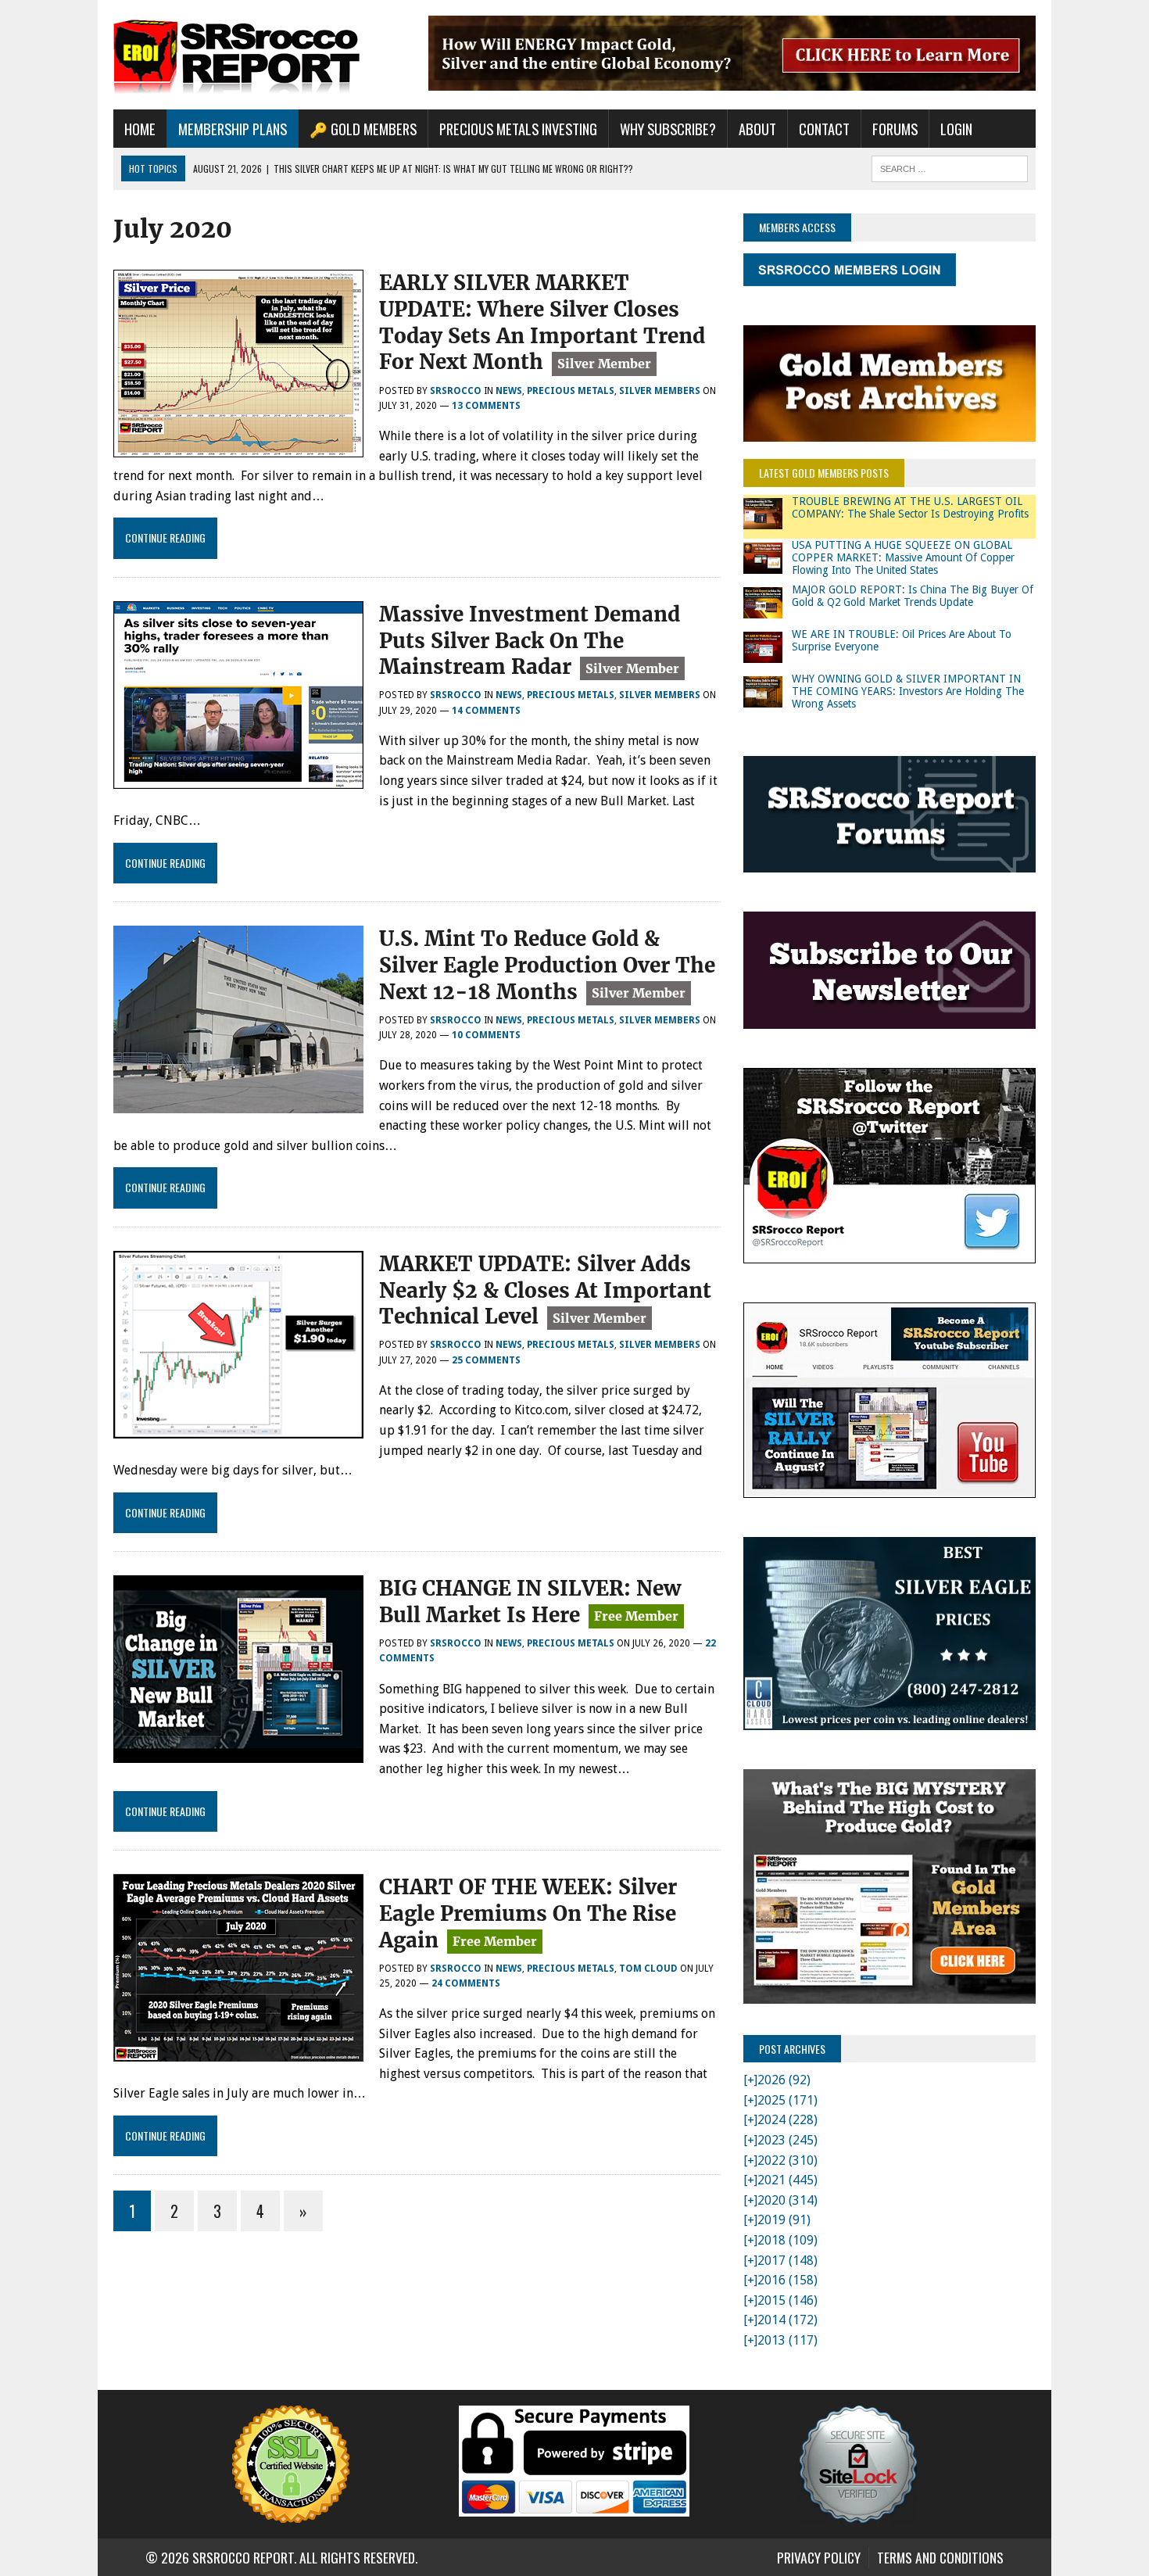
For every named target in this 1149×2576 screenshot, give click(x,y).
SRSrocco (456, 391)
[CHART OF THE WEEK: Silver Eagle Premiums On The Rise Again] (238, 2051)
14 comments (486, 711)
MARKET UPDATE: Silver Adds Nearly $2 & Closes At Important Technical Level (545, 1290)
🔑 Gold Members (363, 129)
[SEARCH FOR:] (950, 167)
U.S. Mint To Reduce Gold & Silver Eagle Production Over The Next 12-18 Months (547, 965)
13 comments (486, 406)
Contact (824, 129)
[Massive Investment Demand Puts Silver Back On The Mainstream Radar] (238, 778)
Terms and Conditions (940, 2557)
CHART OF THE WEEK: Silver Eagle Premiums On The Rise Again (528, 1913)
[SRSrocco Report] (260, 55)
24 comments (466, 1983)
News (509, 391)
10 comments (486, 1035)
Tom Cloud (648, 1969)
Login (956, 129)
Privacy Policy (819, 2557)
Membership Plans (233, 129)
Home (140, 129)
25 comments (486, 1360)
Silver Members (660, 391)
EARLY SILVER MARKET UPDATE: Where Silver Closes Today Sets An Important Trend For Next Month (542, 322)
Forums (895, 129)
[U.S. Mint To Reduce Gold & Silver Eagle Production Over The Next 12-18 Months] (238, 1103)
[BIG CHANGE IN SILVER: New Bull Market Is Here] (238, 1753)
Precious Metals (571, 391)
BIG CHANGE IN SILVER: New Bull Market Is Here (530, 1601)
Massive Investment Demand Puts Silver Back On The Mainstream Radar (530, 641)
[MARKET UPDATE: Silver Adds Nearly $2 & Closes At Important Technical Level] (238, 1428)
